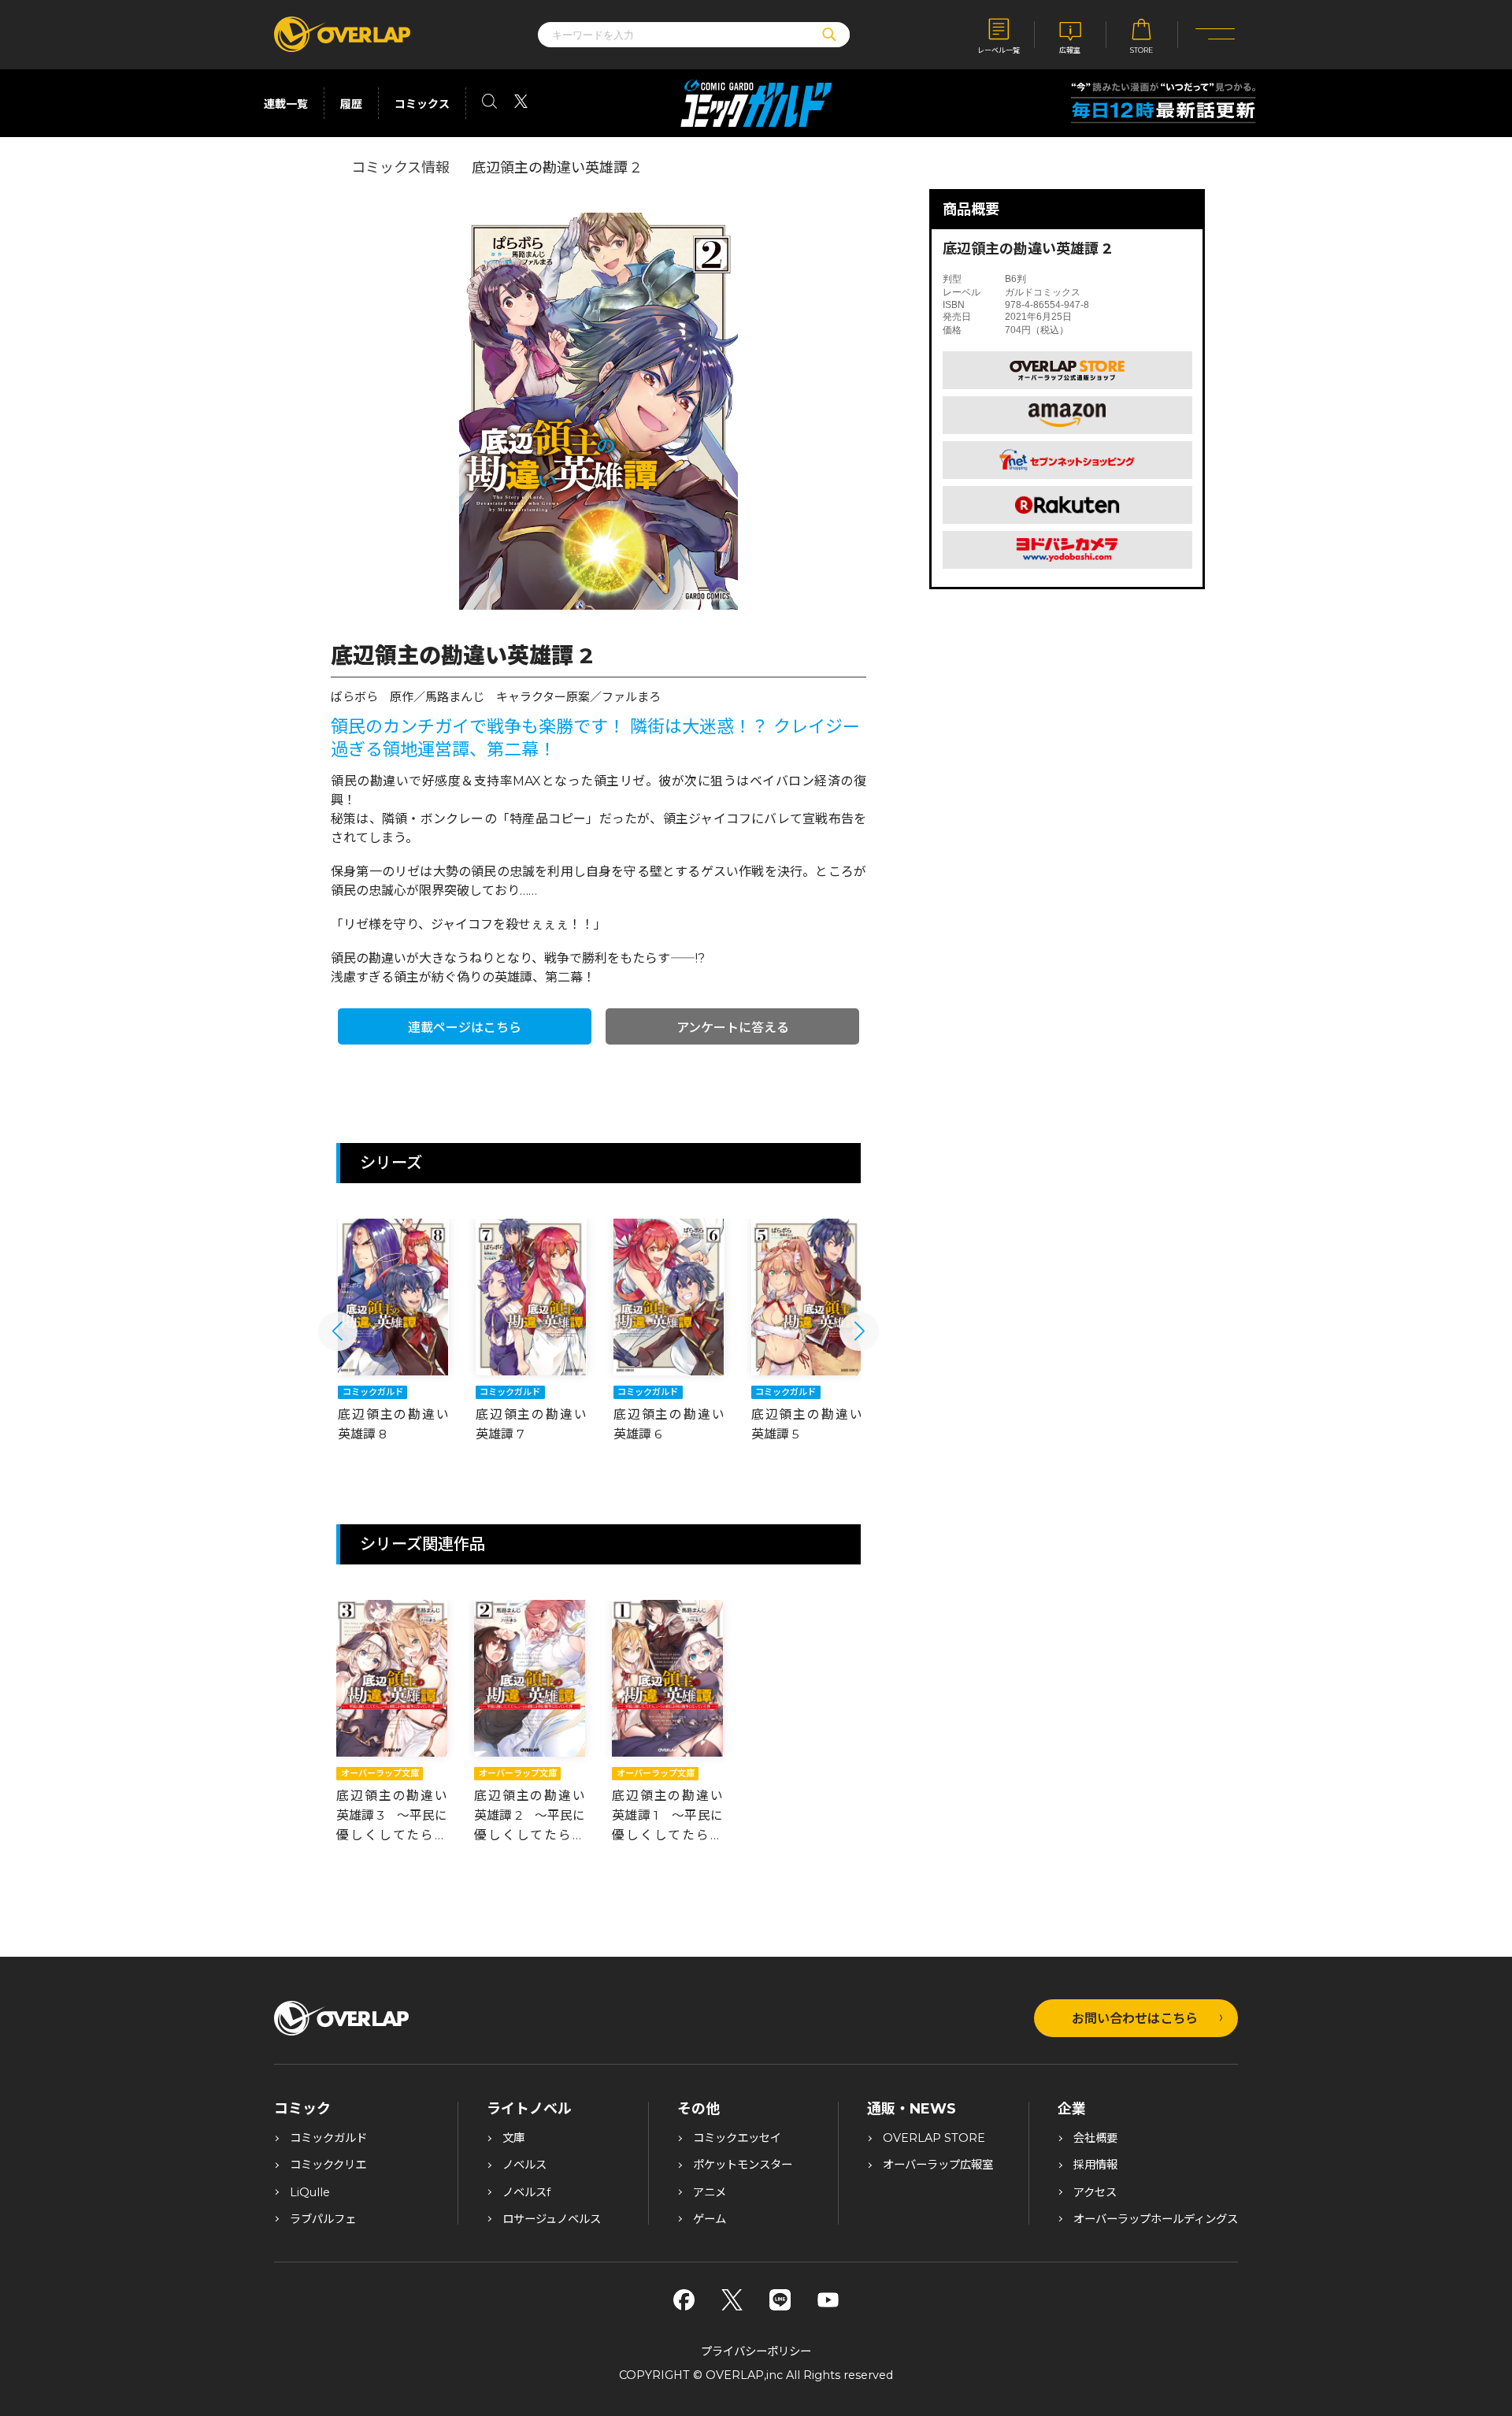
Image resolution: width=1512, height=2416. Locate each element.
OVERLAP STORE (934, 2138)
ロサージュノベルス (552, 2219)
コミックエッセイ (737, 2138)
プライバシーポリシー (756, 2351)
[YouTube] (828, 2300)
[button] (338, 1331)
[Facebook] (684, 2300)
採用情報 (1095, 2165)
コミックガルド (328, 2138)
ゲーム (710, 2219)
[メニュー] (1216, 35)
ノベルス (524, 2165)
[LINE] (780, 2300)
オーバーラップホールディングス (1156, 2219)
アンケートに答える (733, 1028)
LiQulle (310, 2192)
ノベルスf (526, 2192)
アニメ (710, 2192)
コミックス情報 (400, 168)
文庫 (513, 2138)
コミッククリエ (328, 2165)
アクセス (1095, 2192)
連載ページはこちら (465, 1028)
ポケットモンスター (743, 2165)
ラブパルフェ (323, 2219)
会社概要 (1095, 2138)
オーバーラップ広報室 (938, 2165)
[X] (732, 2300)
